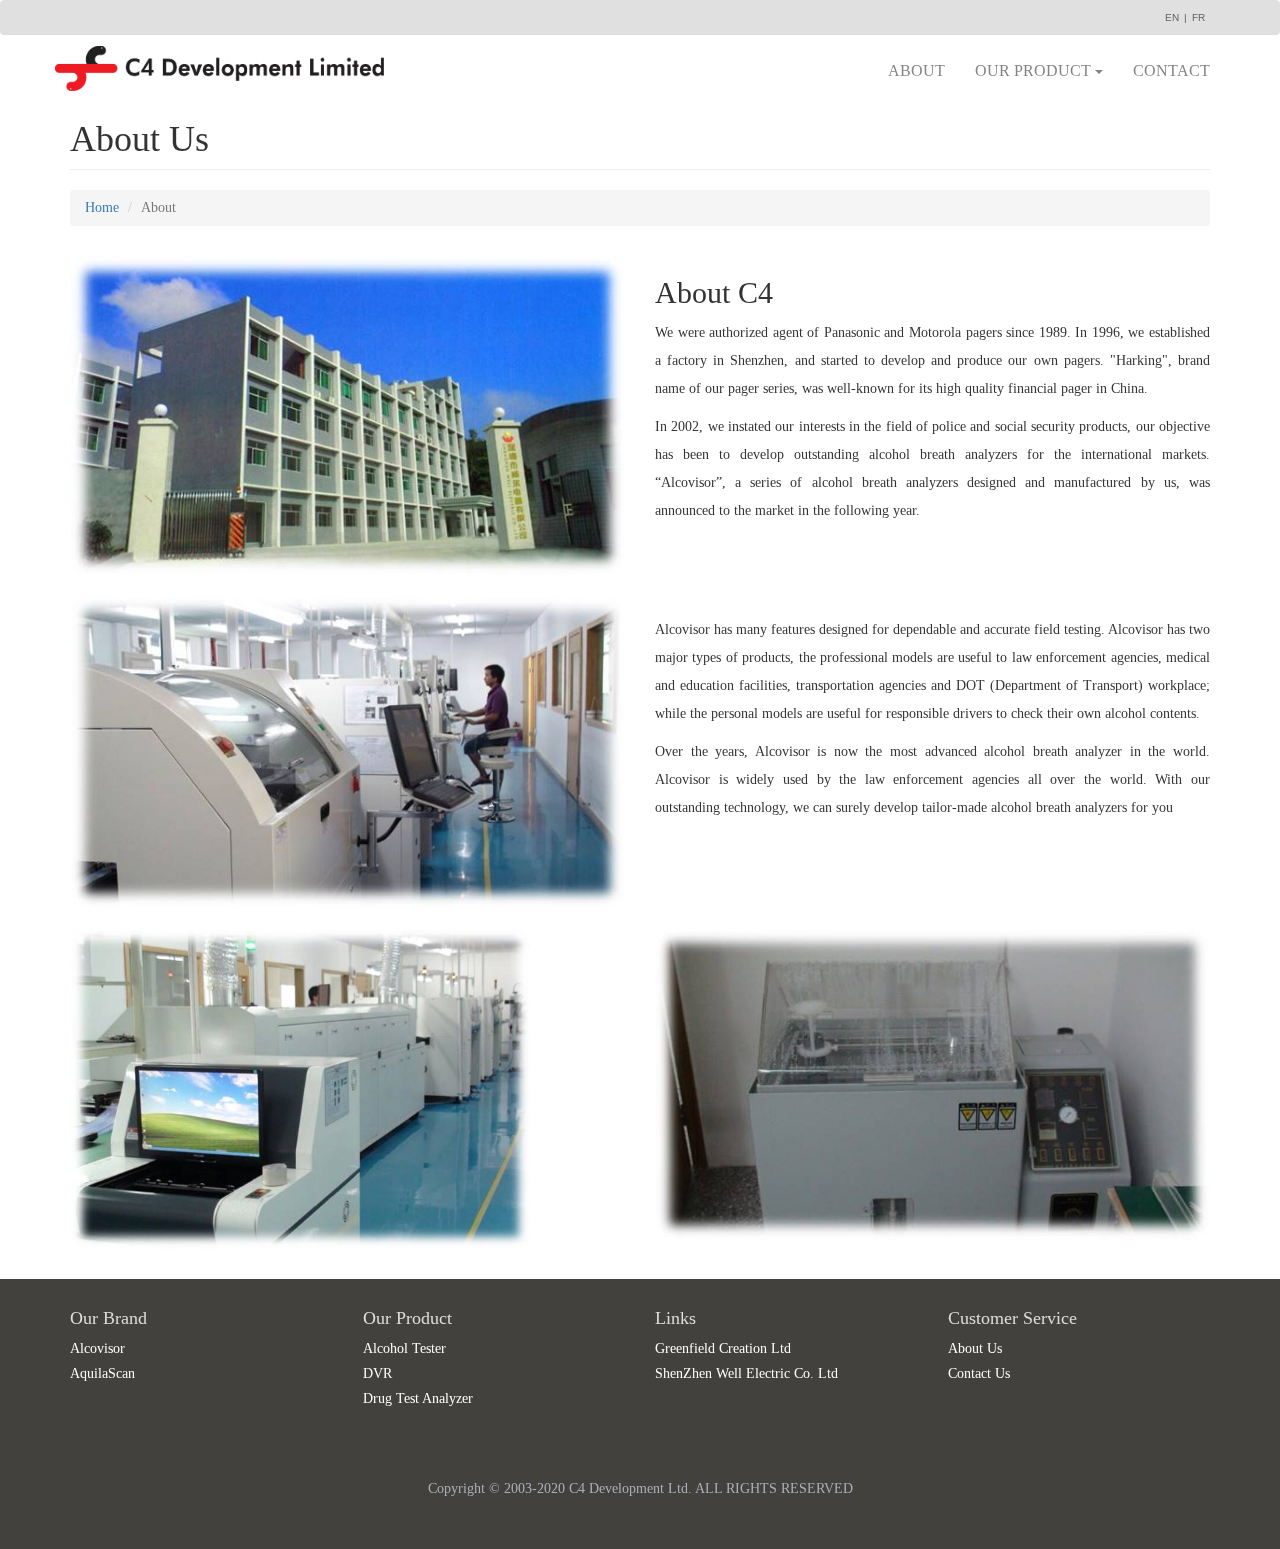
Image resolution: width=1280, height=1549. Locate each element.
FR (1198, 17)
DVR (377, 1373)
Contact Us (979, 1373)
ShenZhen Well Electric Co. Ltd (746, 1373)
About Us (975, 1348)
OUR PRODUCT (1035, 70)
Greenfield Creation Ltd (723, 1348)
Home (102, 207)
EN (1172, 17)
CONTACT (1171, 70)
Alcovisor (97, 1348)
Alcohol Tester (404, 1348)
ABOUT (916, 70)
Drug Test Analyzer (418, 1398)
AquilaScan (102, 1373)
